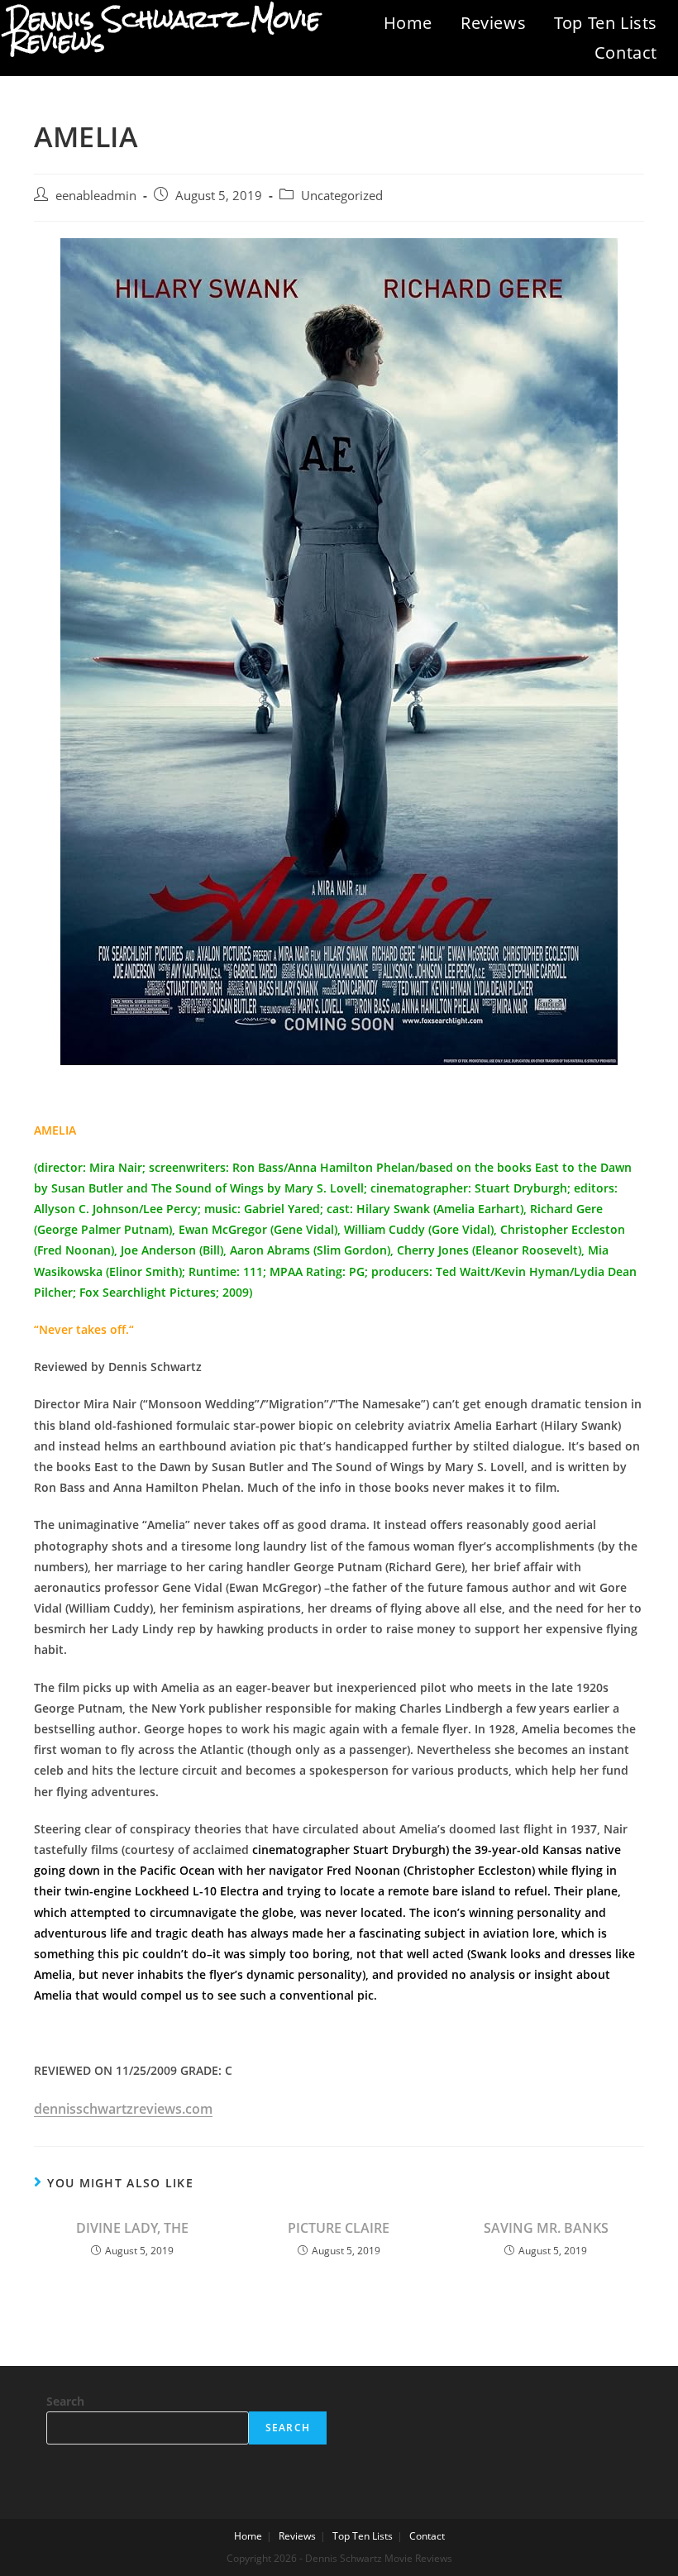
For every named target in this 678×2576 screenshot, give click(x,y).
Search (65, 2401)
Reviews (493, 23)
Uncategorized (342, 196)
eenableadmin (96, 196)
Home (408, 23)
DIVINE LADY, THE (132, 2228)
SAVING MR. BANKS (546, 2228)
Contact (626, 53)
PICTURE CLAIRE (339, 2228)
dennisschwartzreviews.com (123, 2109)
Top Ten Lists (606, 23)
